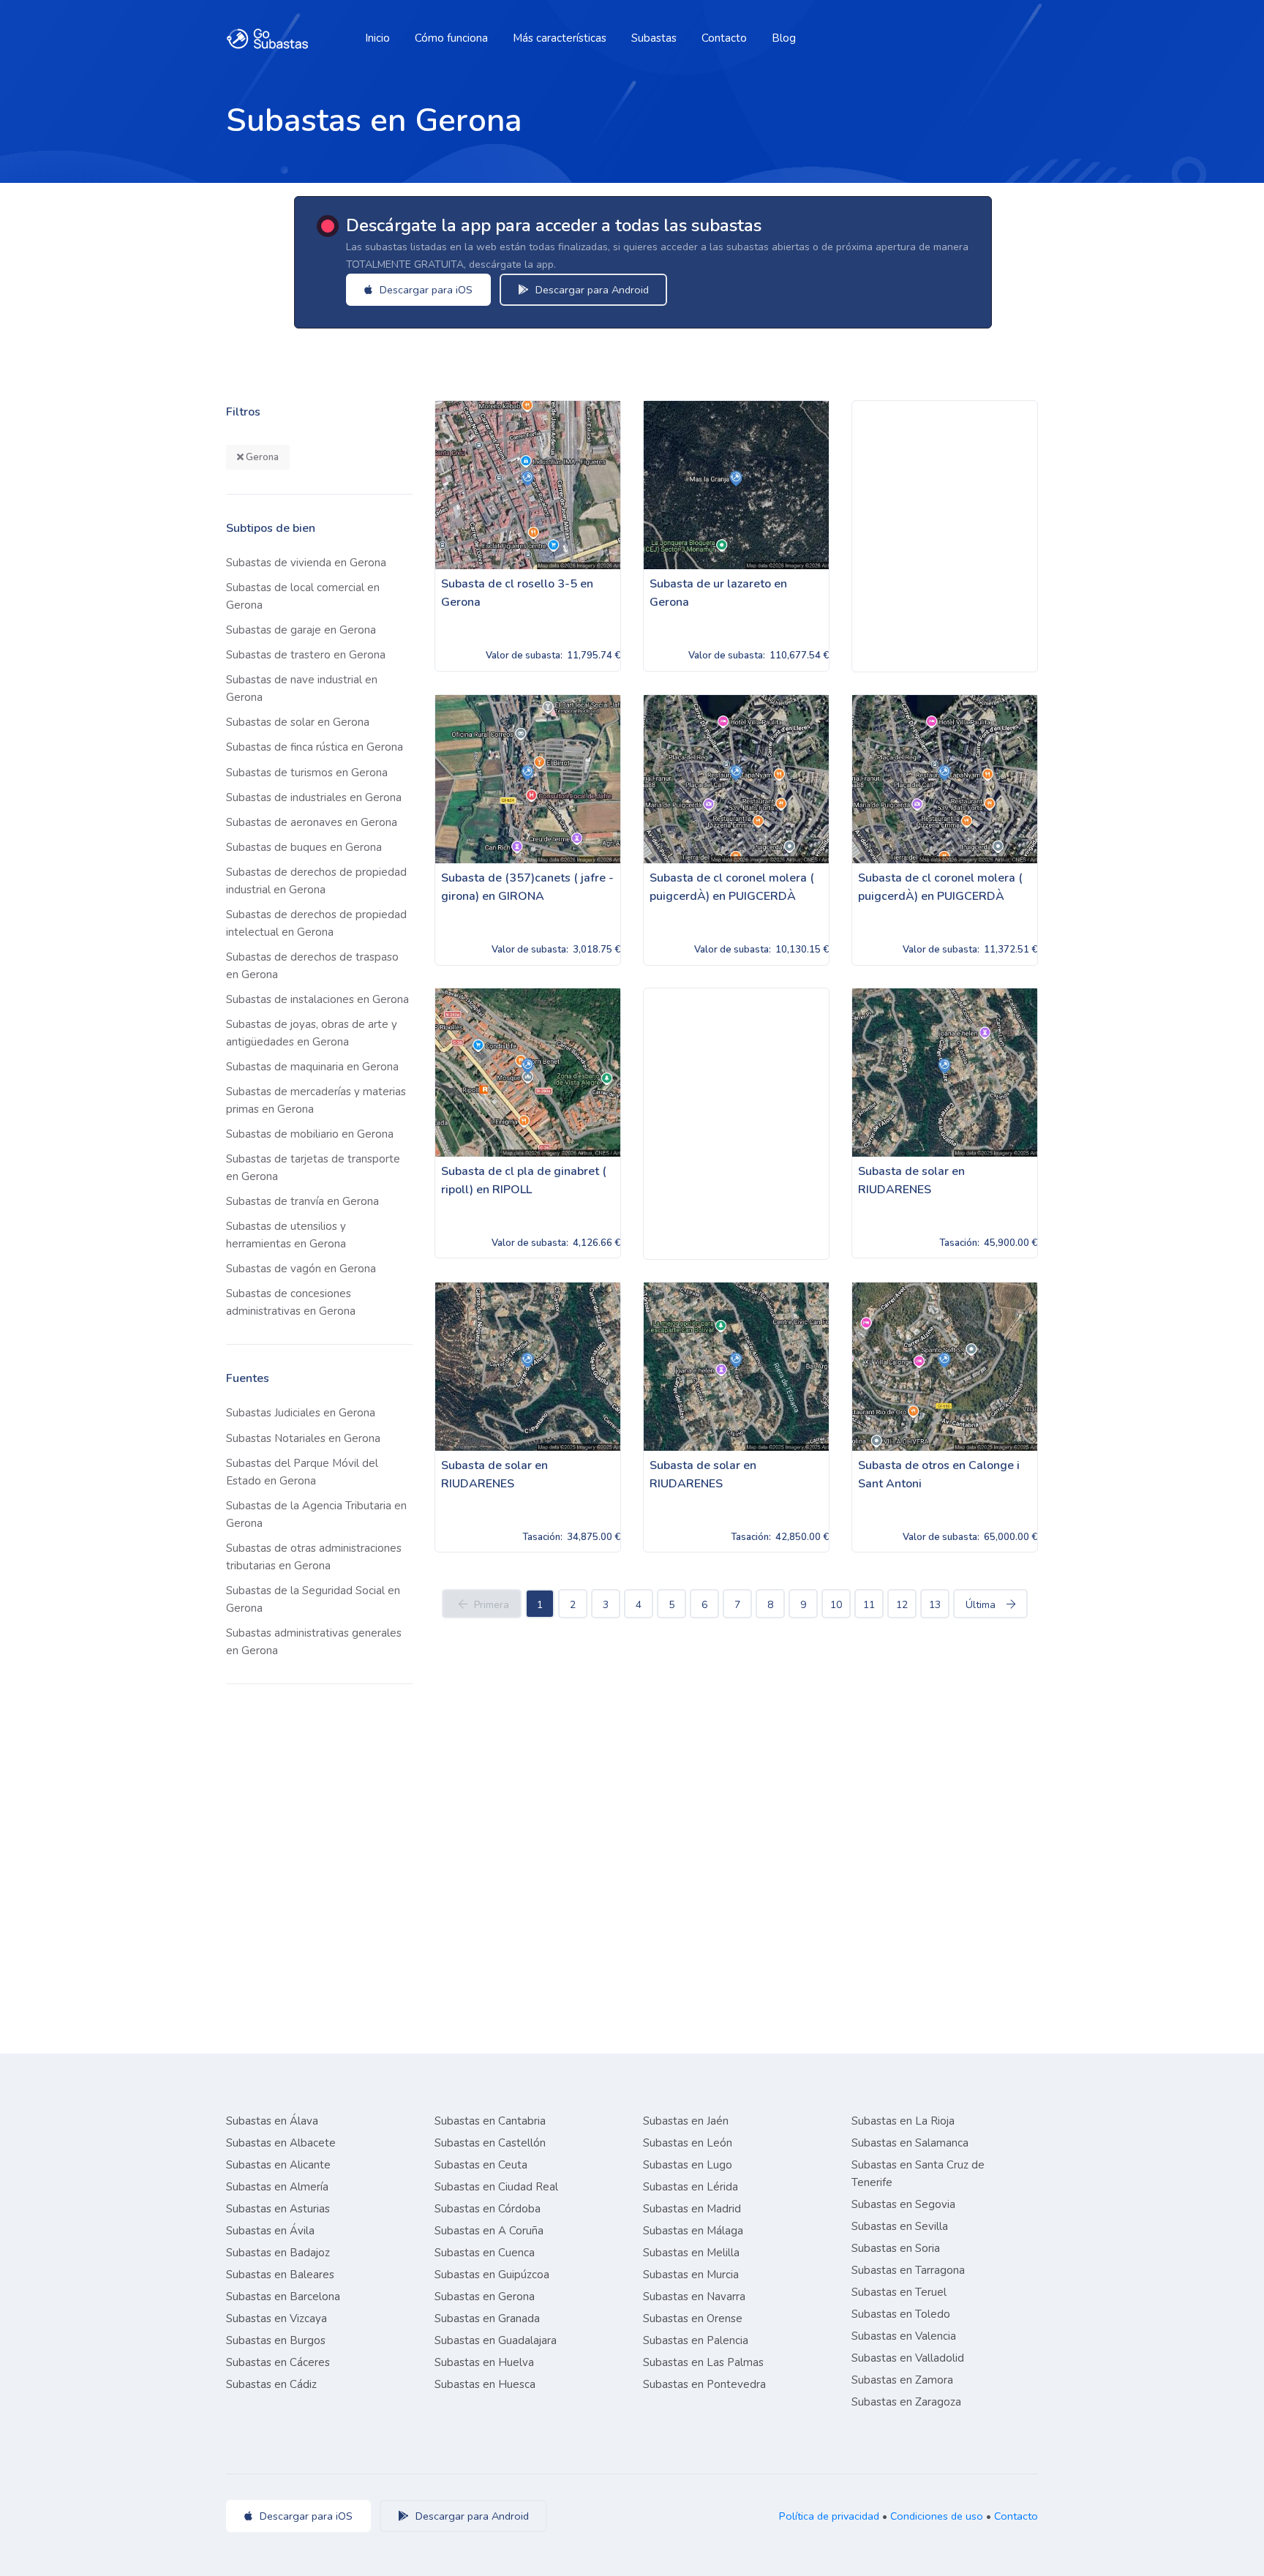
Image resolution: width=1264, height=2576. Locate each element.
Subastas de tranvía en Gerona (302, 1201)
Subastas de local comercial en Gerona (303, 596)
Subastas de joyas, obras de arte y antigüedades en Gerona (312, 1033)
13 (935, 1605)
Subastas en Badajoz (278, 2253)
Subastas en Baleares (280, 2275)
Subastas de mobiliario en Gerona (310, 1134)
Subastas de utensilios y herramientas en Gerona (286, 1235)
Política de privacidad (829, 2516)
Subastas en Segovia (903, 2204)
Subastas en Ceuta (481, 2165)
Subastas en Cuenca (485, 2253)
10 (836, 1605)
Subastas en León (688, 2143)
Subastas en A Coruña (489, 2231)
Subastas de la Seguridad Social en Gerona (313, 1599)
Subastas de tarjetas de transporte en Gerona (313, 1168)
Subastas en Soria (896, 2248)
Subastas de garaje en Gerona (301, 630)
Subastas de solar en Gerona (298, 722)
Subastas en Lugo (688, 2165)
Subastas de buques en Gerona (304, 847)
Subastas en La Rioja (903, 2121)
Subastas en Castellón (490, 2143)
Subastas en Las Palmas (703, 2362)
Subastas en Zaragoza (906, 2402)
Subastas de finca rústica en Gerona (315, 747)
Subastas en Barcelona (283, 2297)
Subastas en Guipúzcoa (492, 2275)
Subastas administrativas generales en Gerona (314, 1642)
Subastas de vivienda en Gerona (306, 563)
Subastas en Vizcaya (276, 2318)
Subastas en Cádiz (271, 2384)
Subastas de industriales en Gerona (314, 797)
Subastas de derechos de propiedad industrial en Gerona (316, 881)
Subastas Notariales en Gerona (303, 1438)
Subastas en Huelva (484, 2362)
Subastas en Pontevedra (704, 2384)
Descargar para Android (591, 290)
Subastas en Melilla (691, 2253)
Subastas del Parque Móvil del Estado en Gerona (302, 1472)
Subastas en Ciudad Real (496, 2187)
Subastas (654, 38)
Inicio (377, 38)
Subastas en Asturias (278, 2209)
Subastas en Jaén (686, 2121)
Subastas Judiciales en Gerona (301, 1413)
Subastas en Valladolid (908, 2358)
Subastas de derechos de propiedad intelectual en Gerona (316, 923)
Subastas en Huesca (485, 2384)
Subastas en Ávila (270, 2231)
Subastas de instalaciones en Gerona (317, 999)
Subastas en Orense (693, 2318)
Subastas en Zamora (902, 2380)
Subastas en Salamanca (910, 2143)
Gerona (261, 457)
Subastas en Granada (487, 2318)
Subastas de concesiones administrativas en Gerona (291, 1302)
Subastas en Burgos (276, 2340)
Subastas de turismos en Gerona (307, 773)
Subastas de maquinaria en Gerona (312, 1067)
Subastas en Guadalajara (496, 2340)
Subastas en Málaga (693, 2231)
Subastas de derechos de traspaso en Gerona (312, 966)
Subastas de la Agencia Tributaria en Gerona (316, 1514)
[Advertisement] (945, 536)
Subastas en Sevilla (900, 2226)
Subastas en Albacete (281, 2143)
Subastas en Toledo (901, 2314)
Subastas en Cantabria (490, 2121)
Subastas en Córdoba (488, 2209)
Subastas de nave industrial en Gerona (302, 688)
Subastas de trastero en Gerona (306, 655)
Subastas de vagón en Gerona (301, 1269)
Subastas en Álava (272, 2121)
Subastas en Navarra (694, 2297)
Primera (492, 1605)
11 (869, 1605)
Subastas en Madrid (692, 2209)
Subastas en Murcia (691, 2275)
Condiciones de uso (937, 2516)
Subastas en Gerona (485, 2297)
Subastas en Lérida (691, 2187)
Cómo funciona (451, 38)
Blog (784, 38)
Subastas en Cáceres (278, 2362)
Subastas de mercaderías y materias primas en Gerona (316, 1100)
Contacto (724, 38)
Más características (560, 38)
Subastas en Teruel (899, 2292)
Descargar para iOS (425, 290)
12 (902, 1605)
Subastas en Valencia (904, 2336)
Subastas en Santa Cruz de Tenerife (918, 2174)
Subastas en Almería (277, 2187)
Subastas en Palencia (696, 2340)
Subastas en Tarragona (908, 2270)
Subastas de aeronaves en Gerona (312, 822)
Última (981, 1605)
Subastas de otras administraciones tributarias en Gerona (314, 1557)
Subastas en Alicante (278, 2165)
